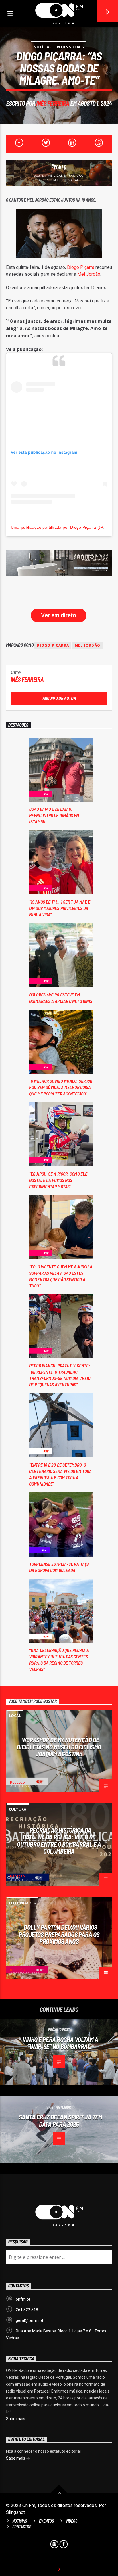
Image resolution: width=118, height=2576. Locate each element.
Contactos (22, 2527)
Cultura (18, 1809)
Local (15, 1716)
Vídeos (71, 2521)
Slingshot (15, 2512)
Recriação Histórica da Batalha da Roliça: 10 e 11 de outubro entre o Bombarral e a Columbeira (59, 1841)
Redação (17, 1782)
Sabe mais (16, 2419)
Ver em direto (59, 615)
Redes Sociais (70, 47)
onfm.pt (23, 2299)
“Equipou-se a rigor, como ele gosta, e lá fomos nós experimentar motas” (58, 1180)
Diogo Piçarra (81, 267)
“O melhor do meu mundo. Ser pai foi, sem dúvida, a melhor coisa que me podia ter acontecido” (61, 1087)
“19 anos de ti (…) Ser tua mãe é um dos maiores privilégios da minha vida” (60, 908)
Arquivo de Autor (59, 698)
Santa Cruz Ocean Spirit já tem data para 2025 (61, 2120)
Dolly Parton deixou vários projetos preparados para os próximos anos (59, 1934)
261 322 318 (27, 2310)
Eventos (46, 2521)
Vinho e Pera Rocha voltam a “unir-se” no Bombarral (60, 2043)
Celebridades (22, 1903)
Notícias (43, 47)
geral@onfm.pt (29, 2320)
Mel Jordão (89, 274)
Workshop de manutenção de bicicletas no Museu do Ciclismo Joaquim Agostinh (59, 1747)
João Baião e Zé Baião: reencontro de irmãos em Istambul (54, 815)
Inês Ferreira (53, 103)
